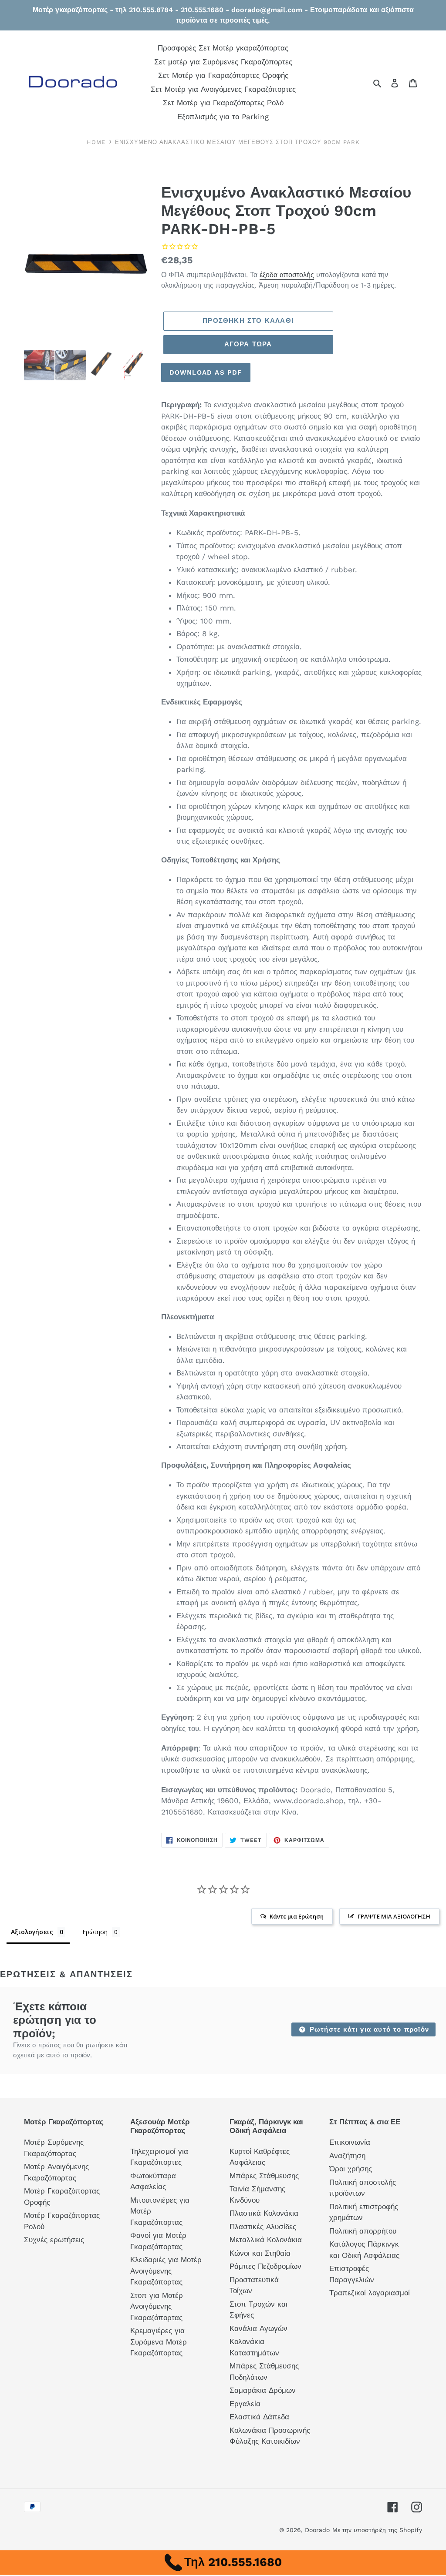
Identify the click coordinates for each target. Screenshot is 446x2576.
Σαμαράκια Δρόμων (263, 2390)
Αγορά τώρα (248, 344)
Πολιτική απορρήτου (363, 2231)
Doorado (317, 2530)
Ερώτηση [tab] (95, 1932)
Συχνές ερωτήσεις (54, 2240)
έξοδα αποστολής (287, 275)
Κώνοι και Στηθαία (260, 2253)
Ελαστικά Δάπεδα (259, 2417)
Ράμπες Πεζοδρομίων (265, 2266)
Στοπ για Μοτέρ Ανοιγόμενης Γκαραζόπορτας (157, 2306)
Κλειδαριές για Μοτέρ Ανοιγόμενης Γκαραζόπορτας (166, 2271)
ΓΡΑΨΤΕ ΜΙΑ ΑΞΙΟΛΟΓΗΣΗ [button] (394, 1916)
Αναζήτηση (347, 2156)
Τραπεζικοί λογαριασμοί (370, 2293)
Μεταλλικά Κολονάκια (266, 2240)
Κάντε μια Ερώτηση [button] (297, 1916)
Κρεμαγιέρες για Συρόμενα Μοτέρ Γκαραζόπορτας (159, 2342)
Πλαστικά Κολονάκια (264, 2213)
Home (96, 142)
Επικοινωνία (350, 2142)
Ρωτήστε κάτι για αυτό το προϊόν (368, 2029)
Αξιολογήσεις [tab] (32, 1932)
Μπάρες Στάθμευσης (264, 2176)
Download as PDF (206, 372)
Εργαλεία (245, 2404)
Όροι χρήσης (351, 2169)
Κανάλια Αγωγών (258, 2328)
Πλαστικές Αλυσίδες (263, 2227)
